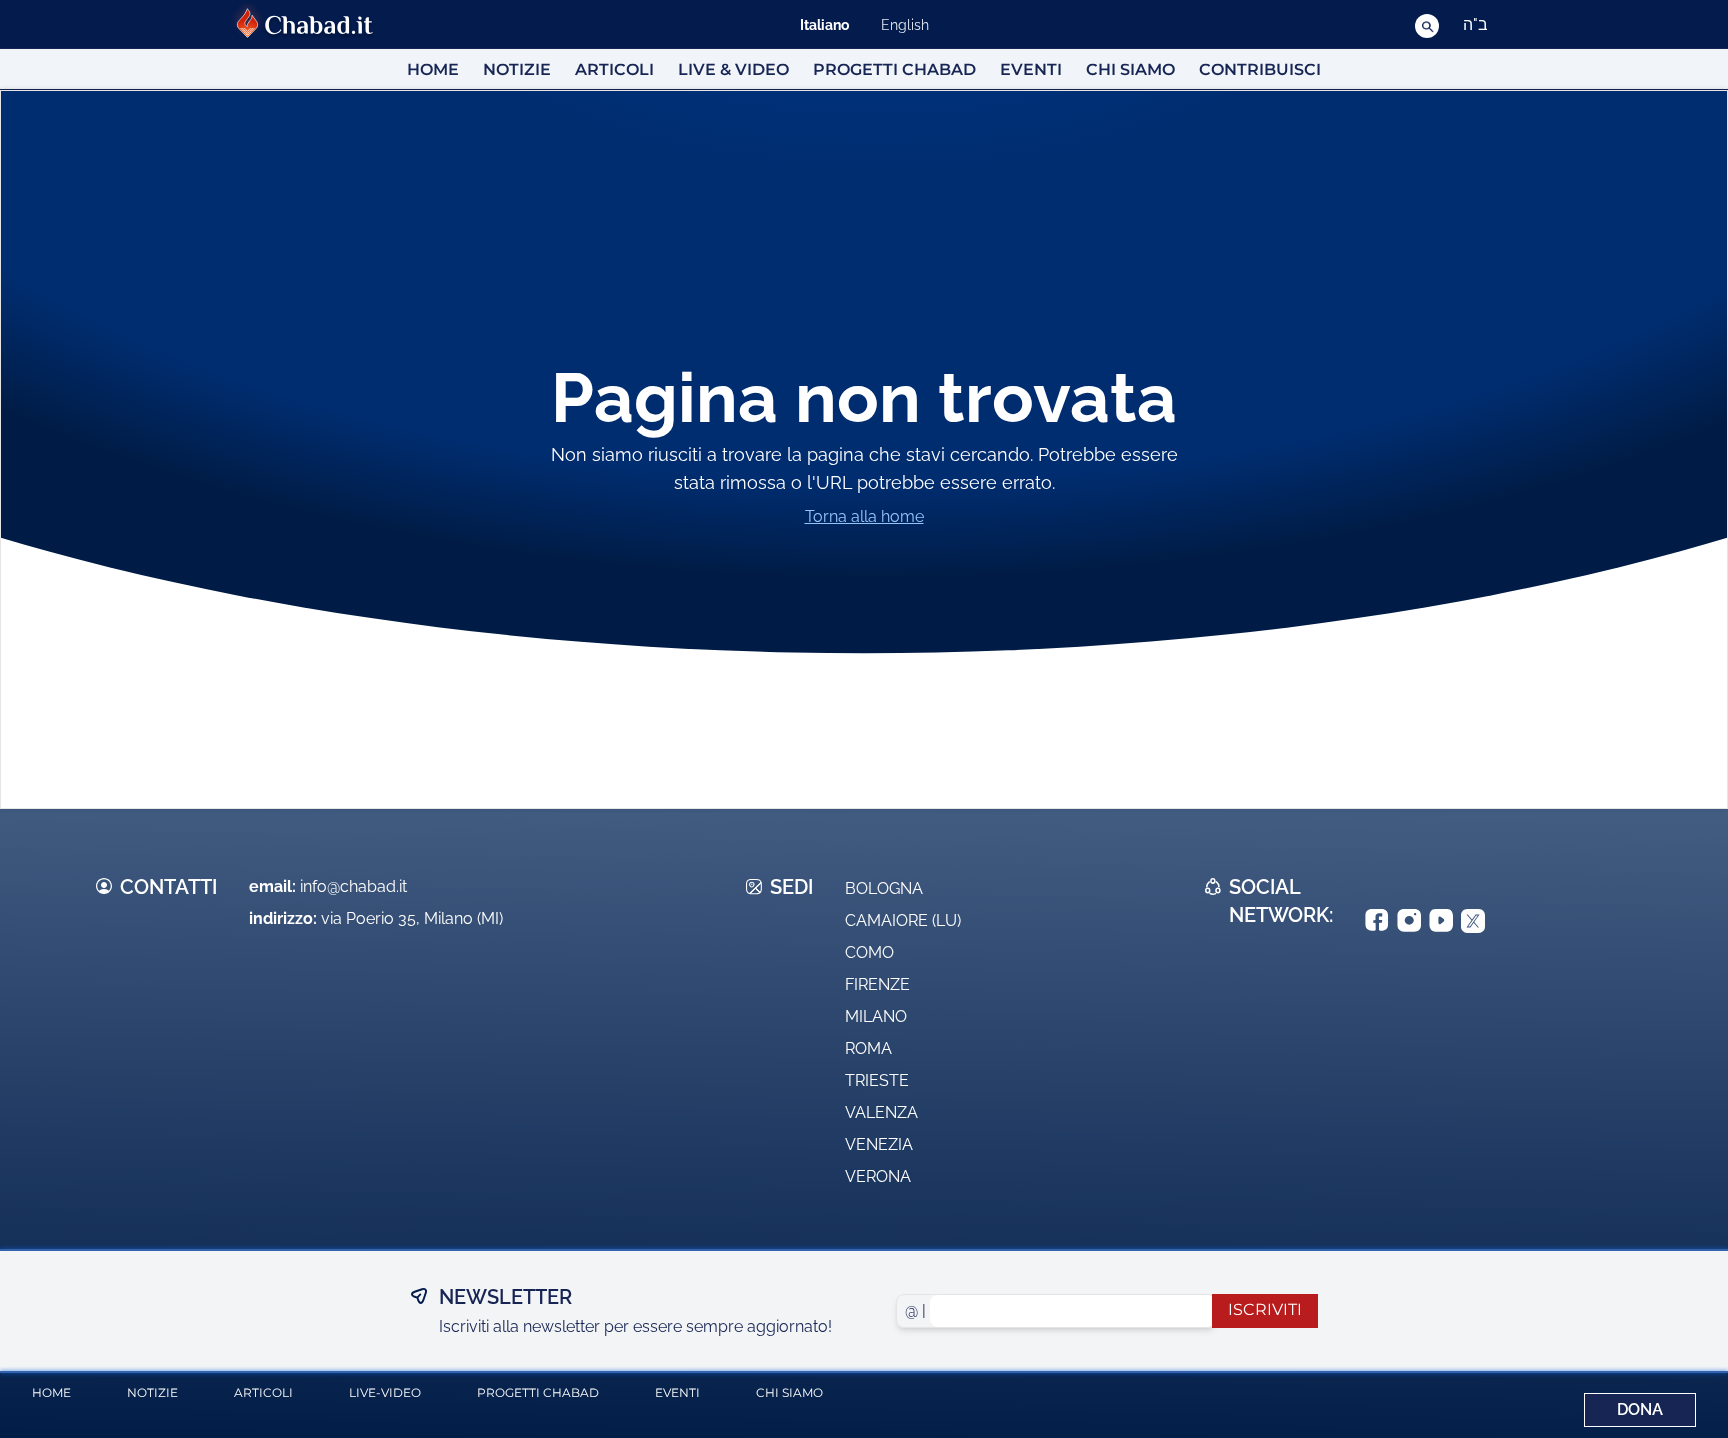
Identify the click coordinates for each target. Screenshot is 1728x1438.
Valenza (881, 1112)
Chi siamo (1130, 69)
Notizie (517, 69)
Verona (878, 1176)
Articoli (614, 69)
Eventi (1031, 69)
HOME (433, 69)
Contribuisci (1260, 69)
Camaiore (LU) (903, 920)
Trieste (877, 1080)
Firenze (877, 984)
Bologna (884, 888)
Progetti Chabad (894, 69)
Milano (876, 1016)
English (905, 25)
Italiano (824, 25)
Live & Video (733, 69)
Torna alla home (864, 516)
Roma (868, 1048)
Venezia (879, 1144)
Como (869, 952)
